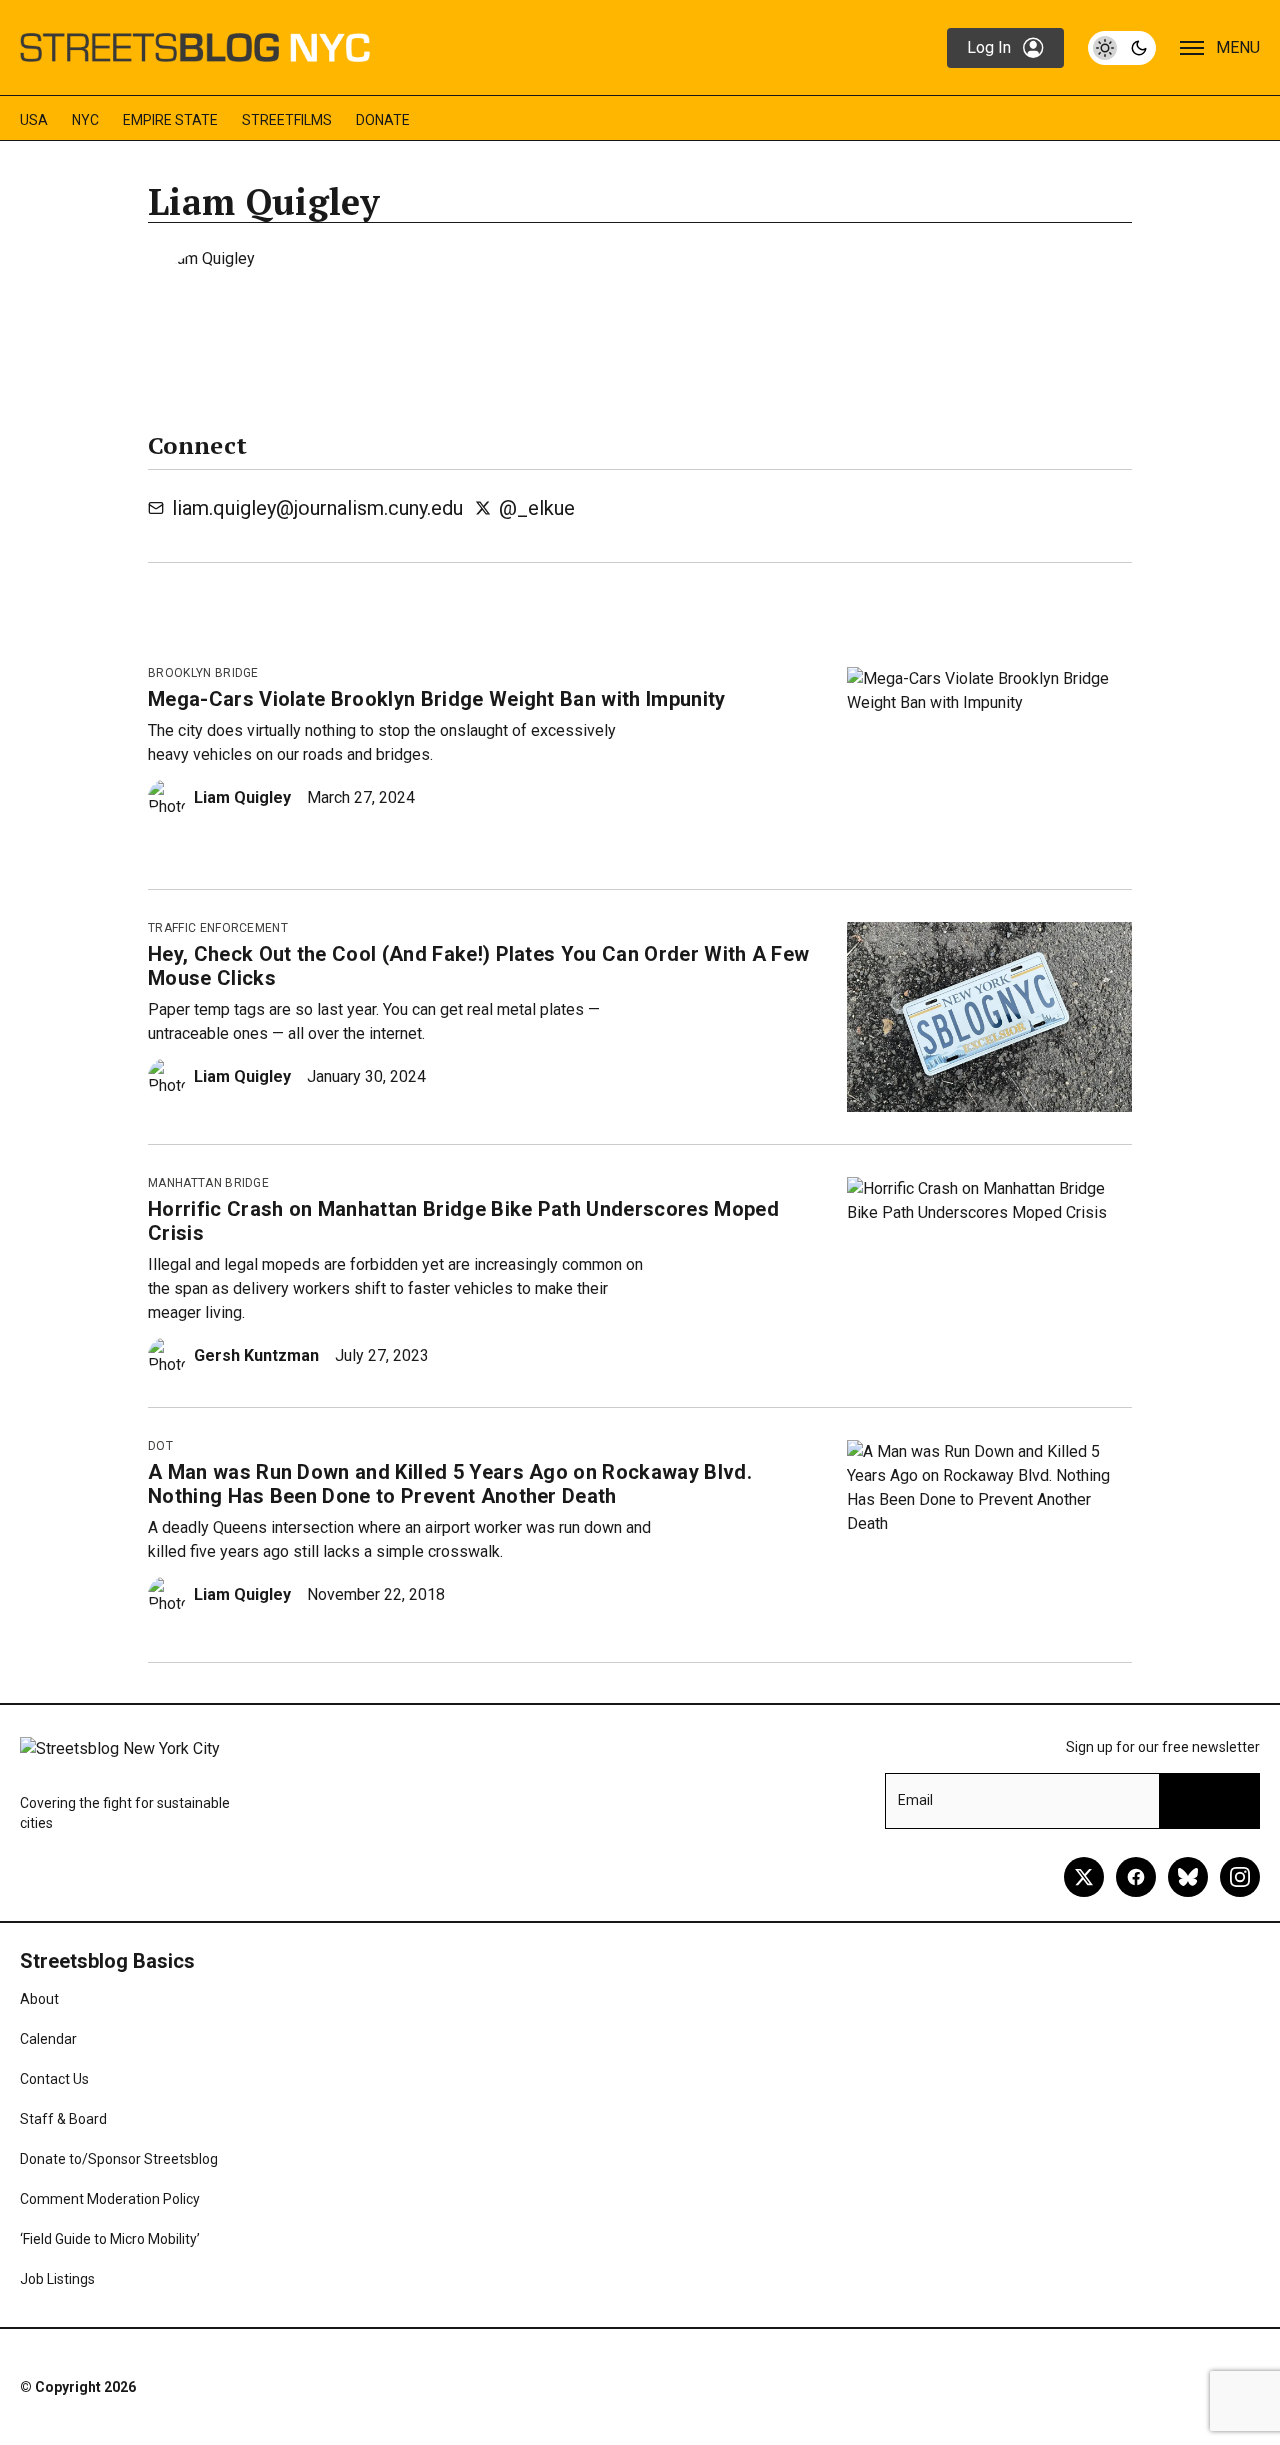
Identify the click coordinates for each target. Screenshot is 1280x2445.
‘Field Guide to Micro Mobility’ (110, 2239)
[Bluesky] (1188, 1877)
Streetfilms (287, 120)
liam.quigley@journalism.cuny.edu (317, 508)
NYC (85, 120)
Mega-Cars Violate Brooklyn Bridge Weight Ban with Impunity (437, 699)
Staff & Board (63, 2119)
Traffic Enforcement (218, 928)
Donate (383, 120)
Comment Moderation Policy (110, 2199)
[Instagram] (1240, 1877)
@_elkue (537, 508)
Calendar (48, 2039)
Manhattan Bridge (208, 1183)
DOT (160, 1446)
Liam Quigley (242, 797)
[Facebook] (1136, 1877)
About (39, 1999)
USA (34, 120)
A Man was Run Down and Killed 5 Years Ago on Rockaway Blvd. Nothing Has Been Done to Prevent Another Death (450, 1484)
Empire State (170, 120)
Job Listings (57, 2279)
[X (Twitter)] (1084, 1877)
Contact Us (54, 2079)
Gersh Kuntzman (256, 1355)
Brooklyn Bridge (203, 673)
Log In (989, 47)
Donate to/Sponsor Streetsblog (119, 2159)
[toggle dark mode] (1122, 48)
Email (915, 1800)
